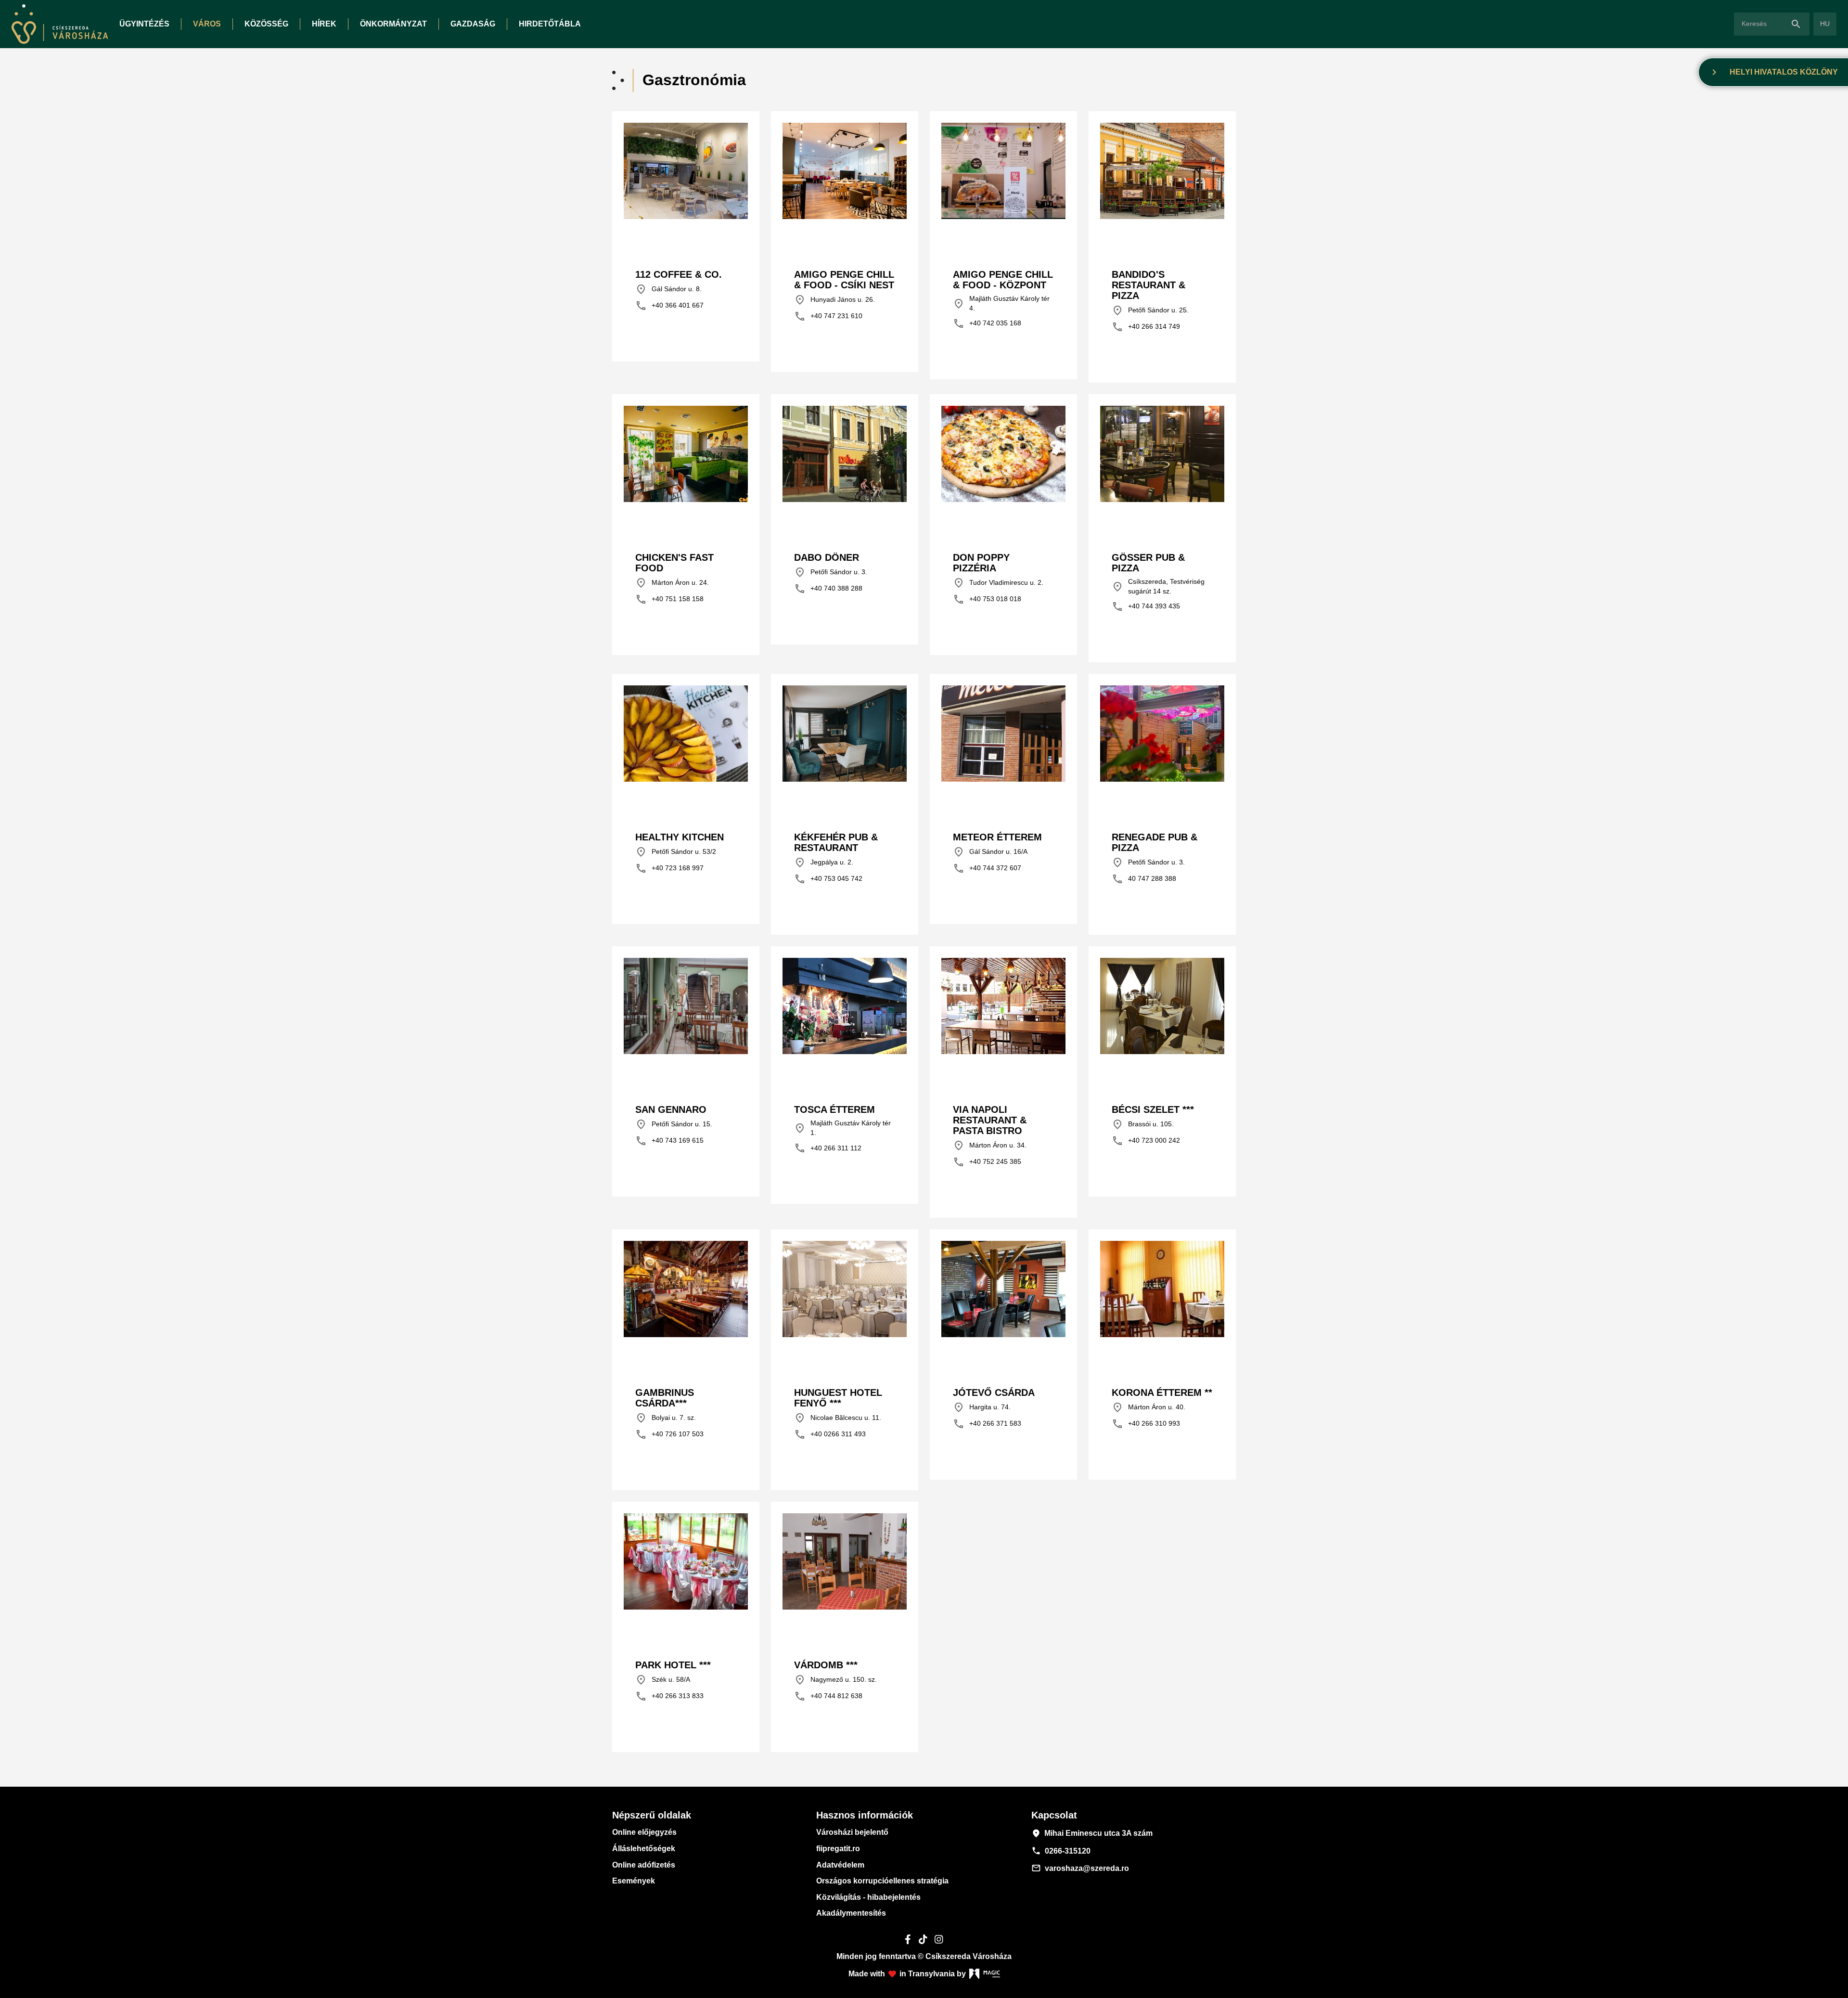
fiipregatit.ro (838, 1849)
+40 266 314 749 (1146, 327)
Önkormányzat (393, 24)
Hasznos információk (865, 1815)
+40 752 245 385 (987, 1162)
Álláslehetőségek (644, 1849)
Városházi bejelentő (852, 1832)
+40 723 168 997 (669, 868)
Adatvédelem (840, 1865)
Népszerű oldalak (652, 1815)
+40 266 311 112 (828, 1148)
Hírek (324, 24)
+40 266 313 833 (669, 1696)
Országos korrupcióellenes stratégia (882, 1881)
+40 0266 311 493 (830, 1434)
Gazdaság (473, 24)
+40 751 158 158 (669, 599)
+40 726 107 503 (669, 1434)
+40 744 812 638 (828, 1696)
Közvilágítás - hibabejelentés (868, 1897)
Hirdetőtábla (550, 24)
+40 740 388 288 (828, 589)
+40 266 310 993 (1146, 1424)
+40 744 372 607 (987, 868)
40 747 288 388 (1144, 879)
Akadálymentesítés (851, 1913)
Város (207, 24)
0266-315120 (1061, 1851)
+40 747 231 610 (828, 316)
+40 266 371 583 (987, 1424)
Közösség (266, 24)
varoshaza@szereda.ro (1080, 1868)
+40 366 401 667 (669, 306)
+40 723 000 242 (1146, 1141)
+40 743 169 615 (669, 1141)
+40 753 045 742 (828, 879)
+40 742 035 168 (987, 323)
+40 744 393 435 (1146, 606)
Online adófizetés (644, 1865)
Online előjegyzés (644, 1832)
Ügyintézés (144, 24)
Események (634, 1881)
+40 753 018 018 (987, 599)
